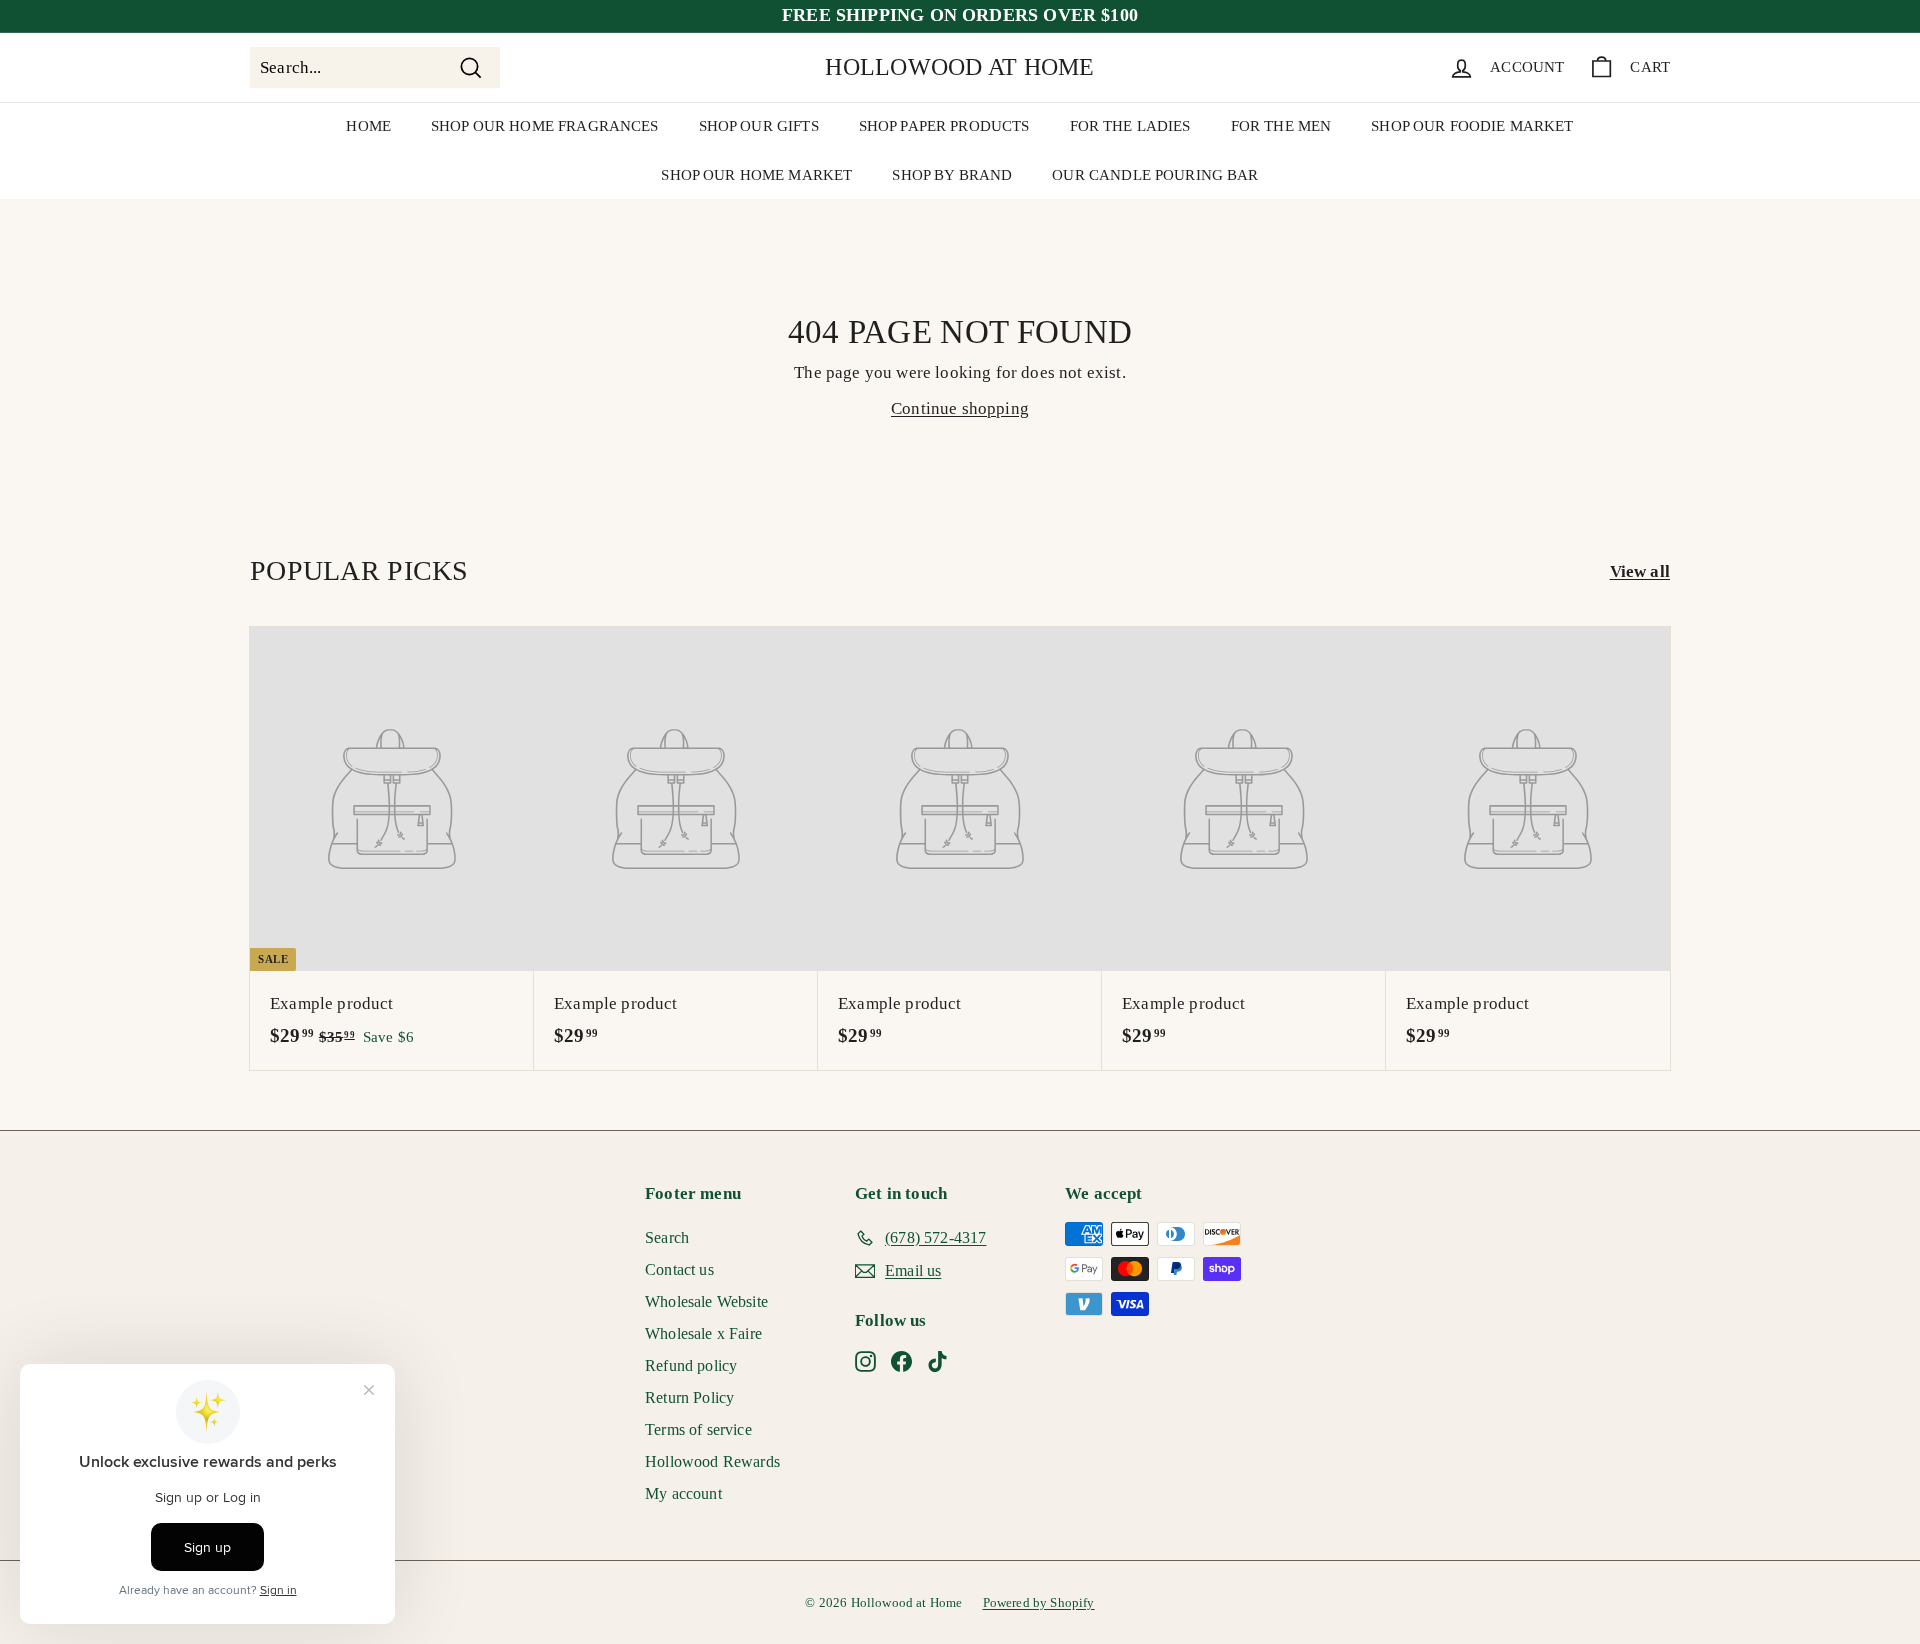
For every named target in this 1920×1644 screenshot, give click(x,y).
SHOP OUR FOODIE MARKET (1472, 126)
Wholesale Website (706, 1301)
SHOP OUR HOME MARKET (756, 175)
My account (683, 1493)
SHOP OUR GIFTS (759, 126)
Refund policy (691, 1365)
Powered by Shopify (1039, 1602)
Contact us (679, 1269)
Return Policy (689, 1397)
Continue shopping (960, 408)
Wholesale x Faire (703, 1333)
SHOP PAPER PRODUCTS (944, 126)
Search (667, 1237)
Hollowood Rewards (712, 1461)
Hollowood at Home (959, 67)
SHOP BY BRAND (952, 175)
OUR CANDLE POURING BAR (1155, 175)
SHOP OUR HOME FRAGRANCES (545, 126)
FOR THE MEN (1281, 126)
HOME (368, 126)
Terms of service (698, 1429)
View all (1640, 571)
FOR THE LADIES (1130, 126)
